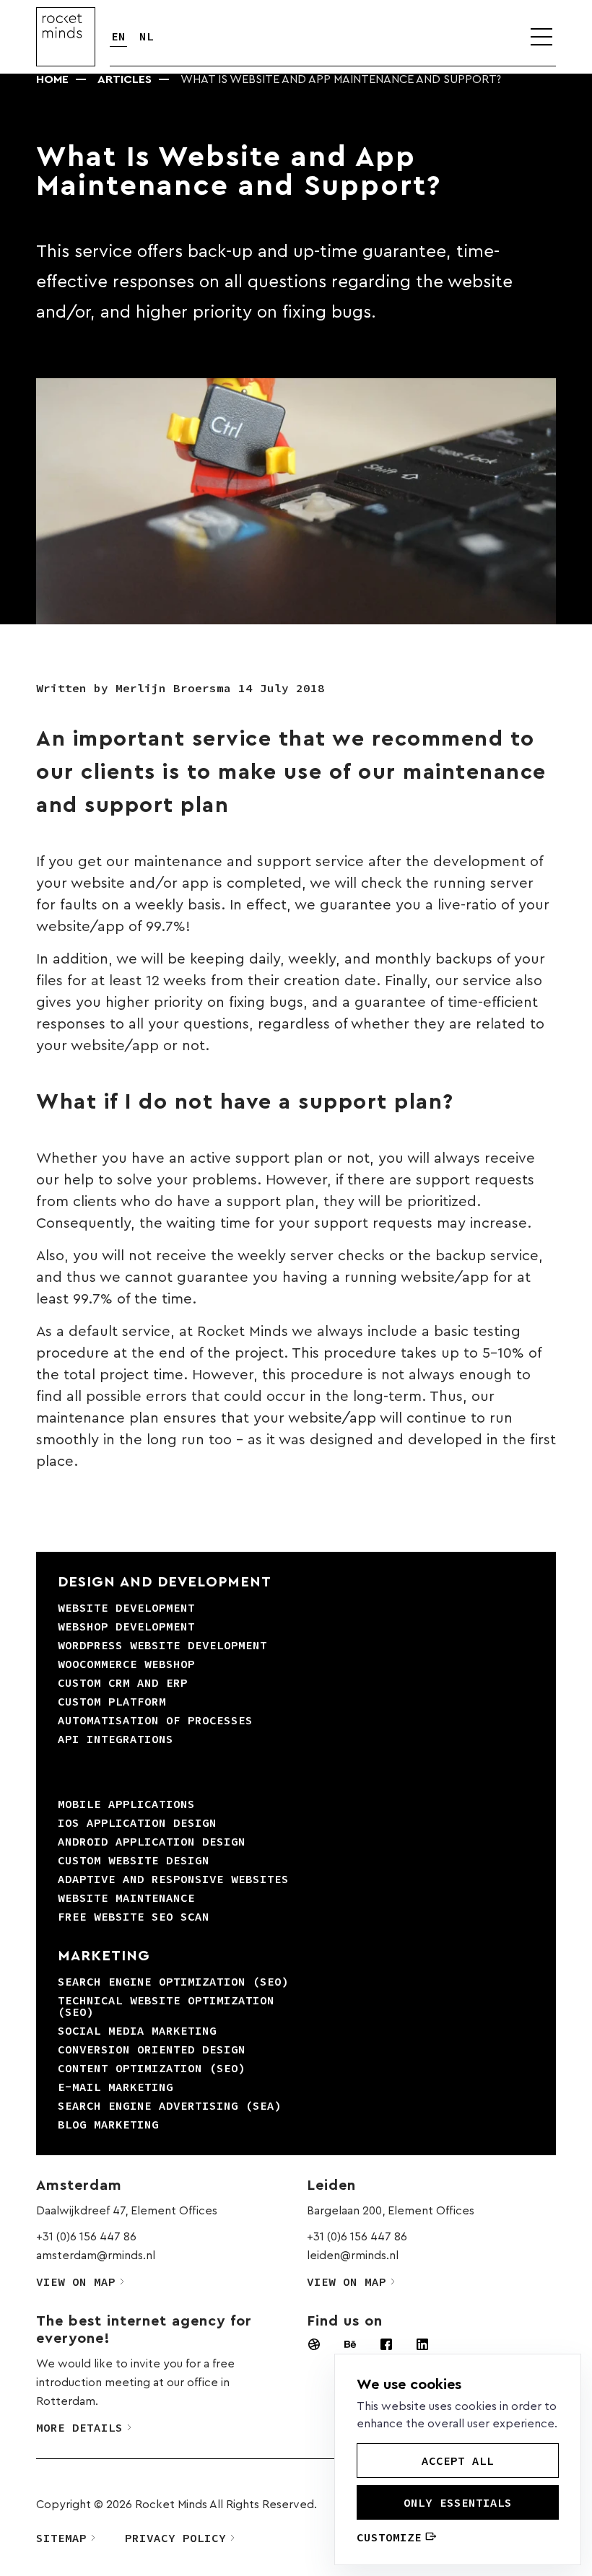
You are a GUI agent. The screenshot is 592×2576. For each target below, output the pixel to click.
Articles (125, 79)
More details (79, 2427)
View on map (76, 2282)
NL (147, 36)
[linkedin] (422, 2344)
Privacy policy (175, 2538)
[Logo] (66, 37)
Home (52, 79)
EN (118, 36)
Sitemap (61, 2538)
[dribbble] (314, 2344)
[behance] (350, 2344)
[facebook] (386, 2344)
